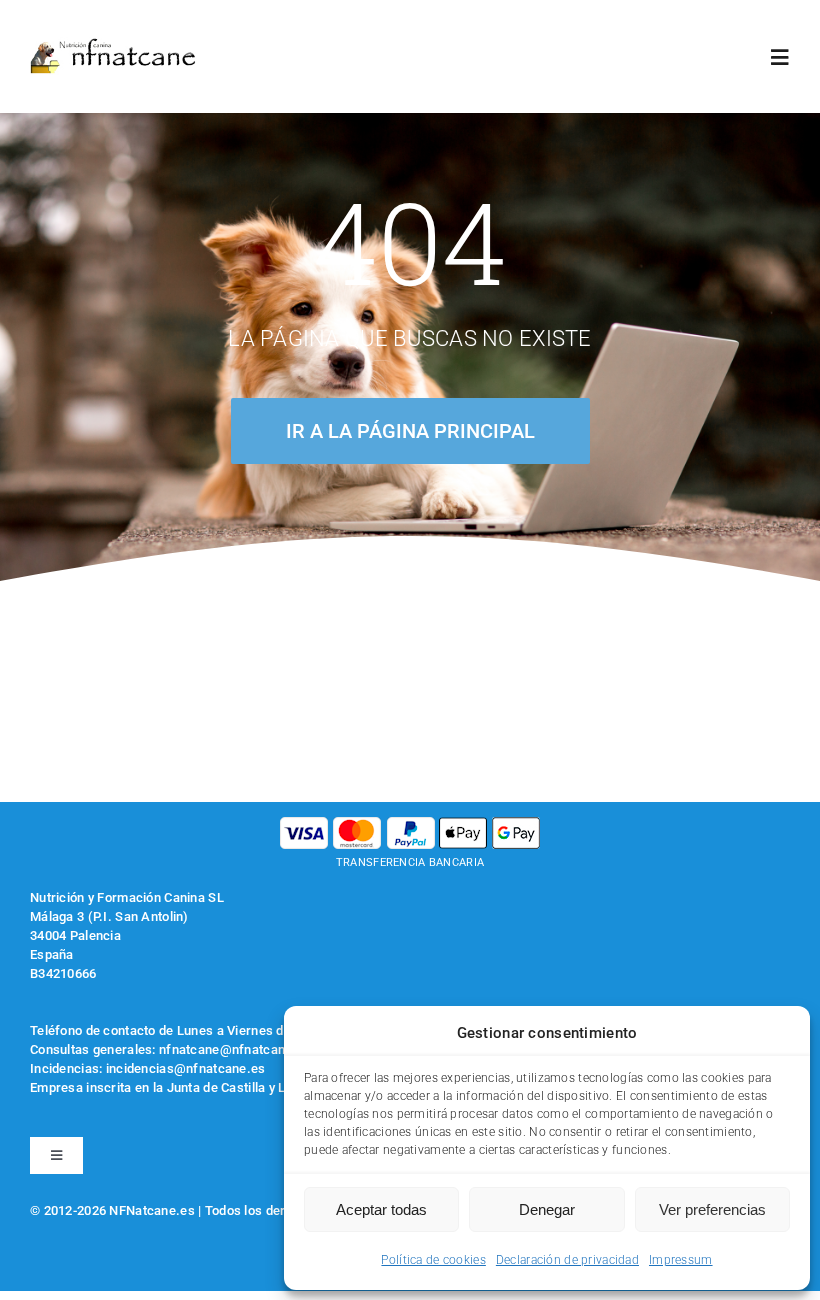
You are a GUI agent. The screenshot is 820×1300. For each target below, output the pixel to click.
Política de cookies (433, 1260)
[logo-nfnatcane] (113, 46)
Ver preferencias (712, 1209)
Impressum (681, 1260)
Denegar (547, 1209)
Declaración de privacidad (567, 1260)
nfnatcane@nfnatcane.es (235, 1049)
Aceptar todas (381, 1209)
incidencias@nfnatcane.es (186, 1068)
